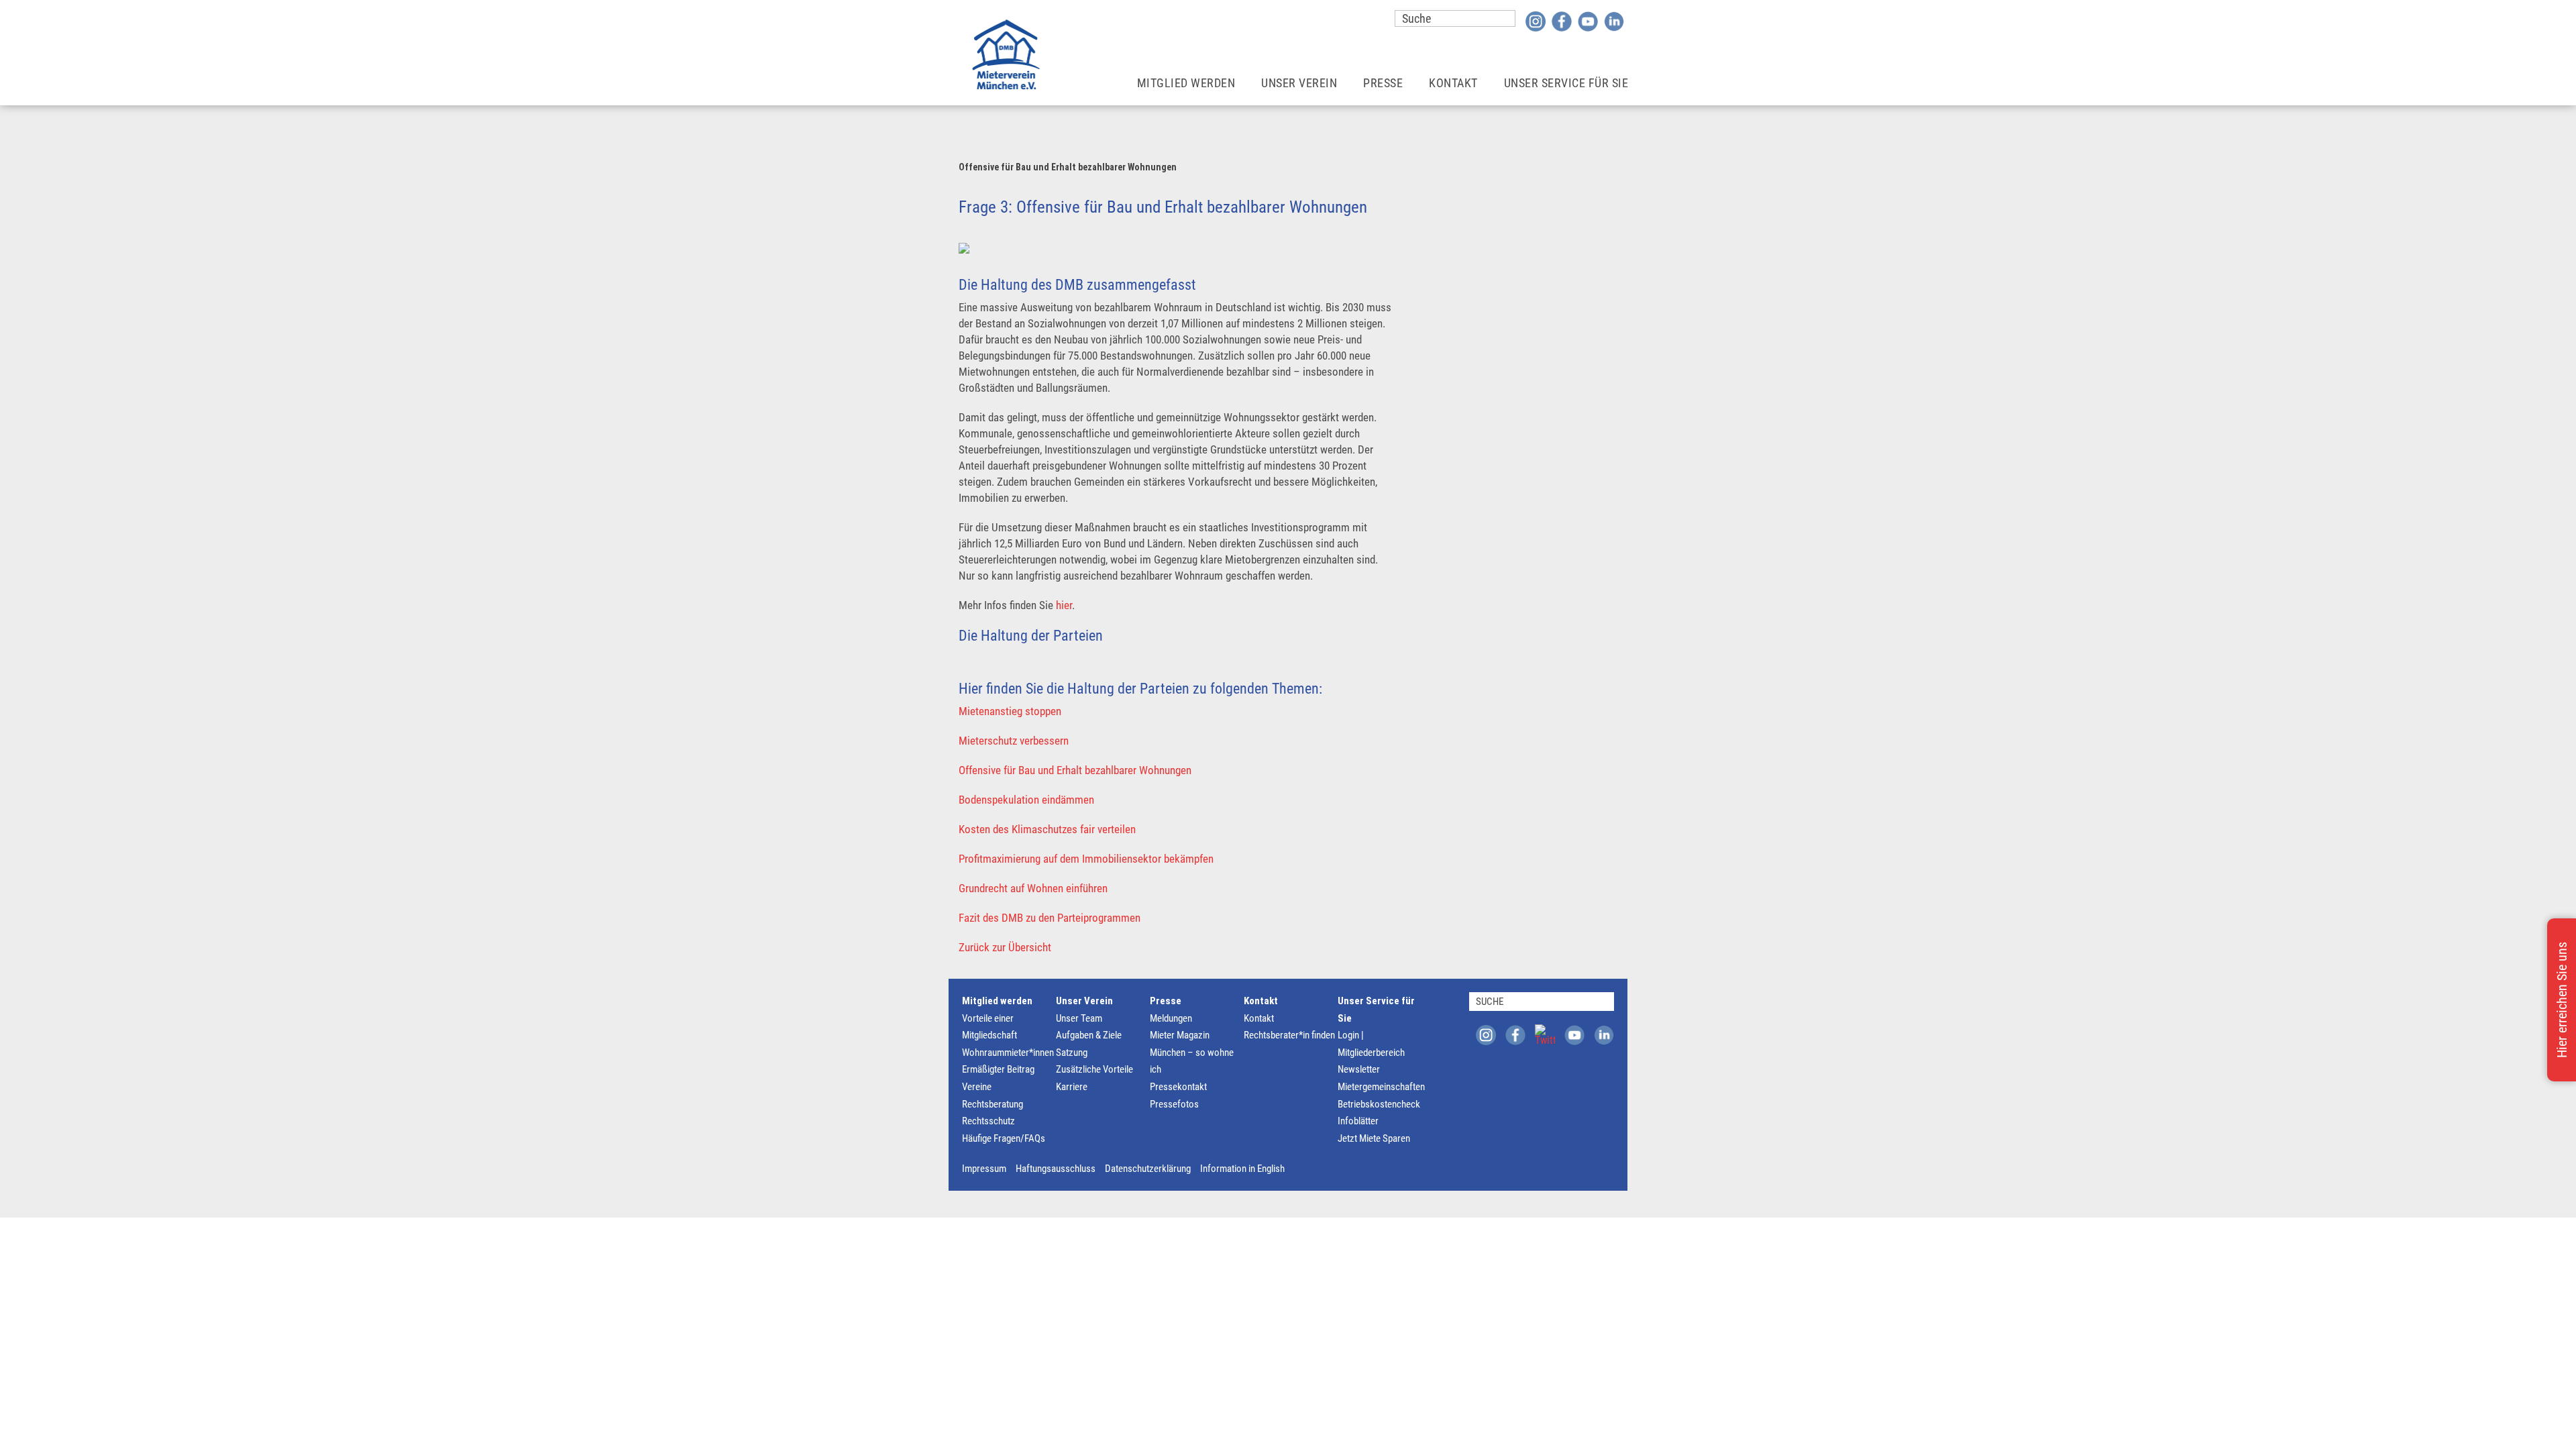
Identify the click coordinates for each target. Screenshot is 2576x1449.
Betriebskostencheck (1379, 1104)
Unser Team (1079, 1018)
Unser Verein (1299, 83)
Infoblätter (1358, 1121)
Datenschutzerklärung (1148, 1169)
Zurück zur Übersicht (1005, 947)
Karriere (1072, 1087)
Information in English (1242, 1169)
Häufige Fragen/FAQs (1004, 1138)
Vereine (977, 1087)
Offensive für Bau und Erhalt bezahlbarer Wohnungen (1075, 770)
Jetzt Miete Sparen (1374, 1138)
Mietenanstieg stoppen (1010, 711)
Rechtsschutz (988, 1121)
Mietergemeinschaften (1381, 1087)
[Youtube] (1588, 21)
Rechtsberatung (992, 1104)
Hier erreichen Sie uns (2562, 1000)
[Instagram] (1536, 21)
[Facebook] (1562, 21)
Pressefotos (1174, 1104)
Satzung (1072, 1053)
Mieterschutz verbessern (1014, 741)
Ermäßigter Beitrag (998, 1069)
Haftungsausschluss (1056, 1169)
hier (1064, 605)
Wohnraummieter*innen (1008, 1053)
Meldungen (1171, 1018)
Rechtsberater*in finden (1289, 1035)
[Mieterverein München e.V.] (1006, 54)
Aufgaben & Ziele (1089, 1035)
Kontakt (1453, 83)
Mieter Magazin (1180, 1035)
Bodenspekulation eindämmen (1026, 800)
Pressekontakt (1178, 1087)
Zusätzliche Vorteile (1094, 1069)
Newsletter (1359, 1069)
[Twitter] (1545, 1034)
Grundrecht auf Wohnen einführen (1033, 888)
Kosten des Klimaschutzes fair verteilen (1047, 829)
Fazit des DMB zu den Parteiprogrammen (1050, 918)
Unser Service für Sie (1566, 83)
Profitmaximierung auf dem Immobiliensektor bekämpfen (1086, 859)
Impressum (984, 1169)
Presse (1383, 83)
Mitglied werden (1186, 83)
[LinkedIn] (1614, 21)
